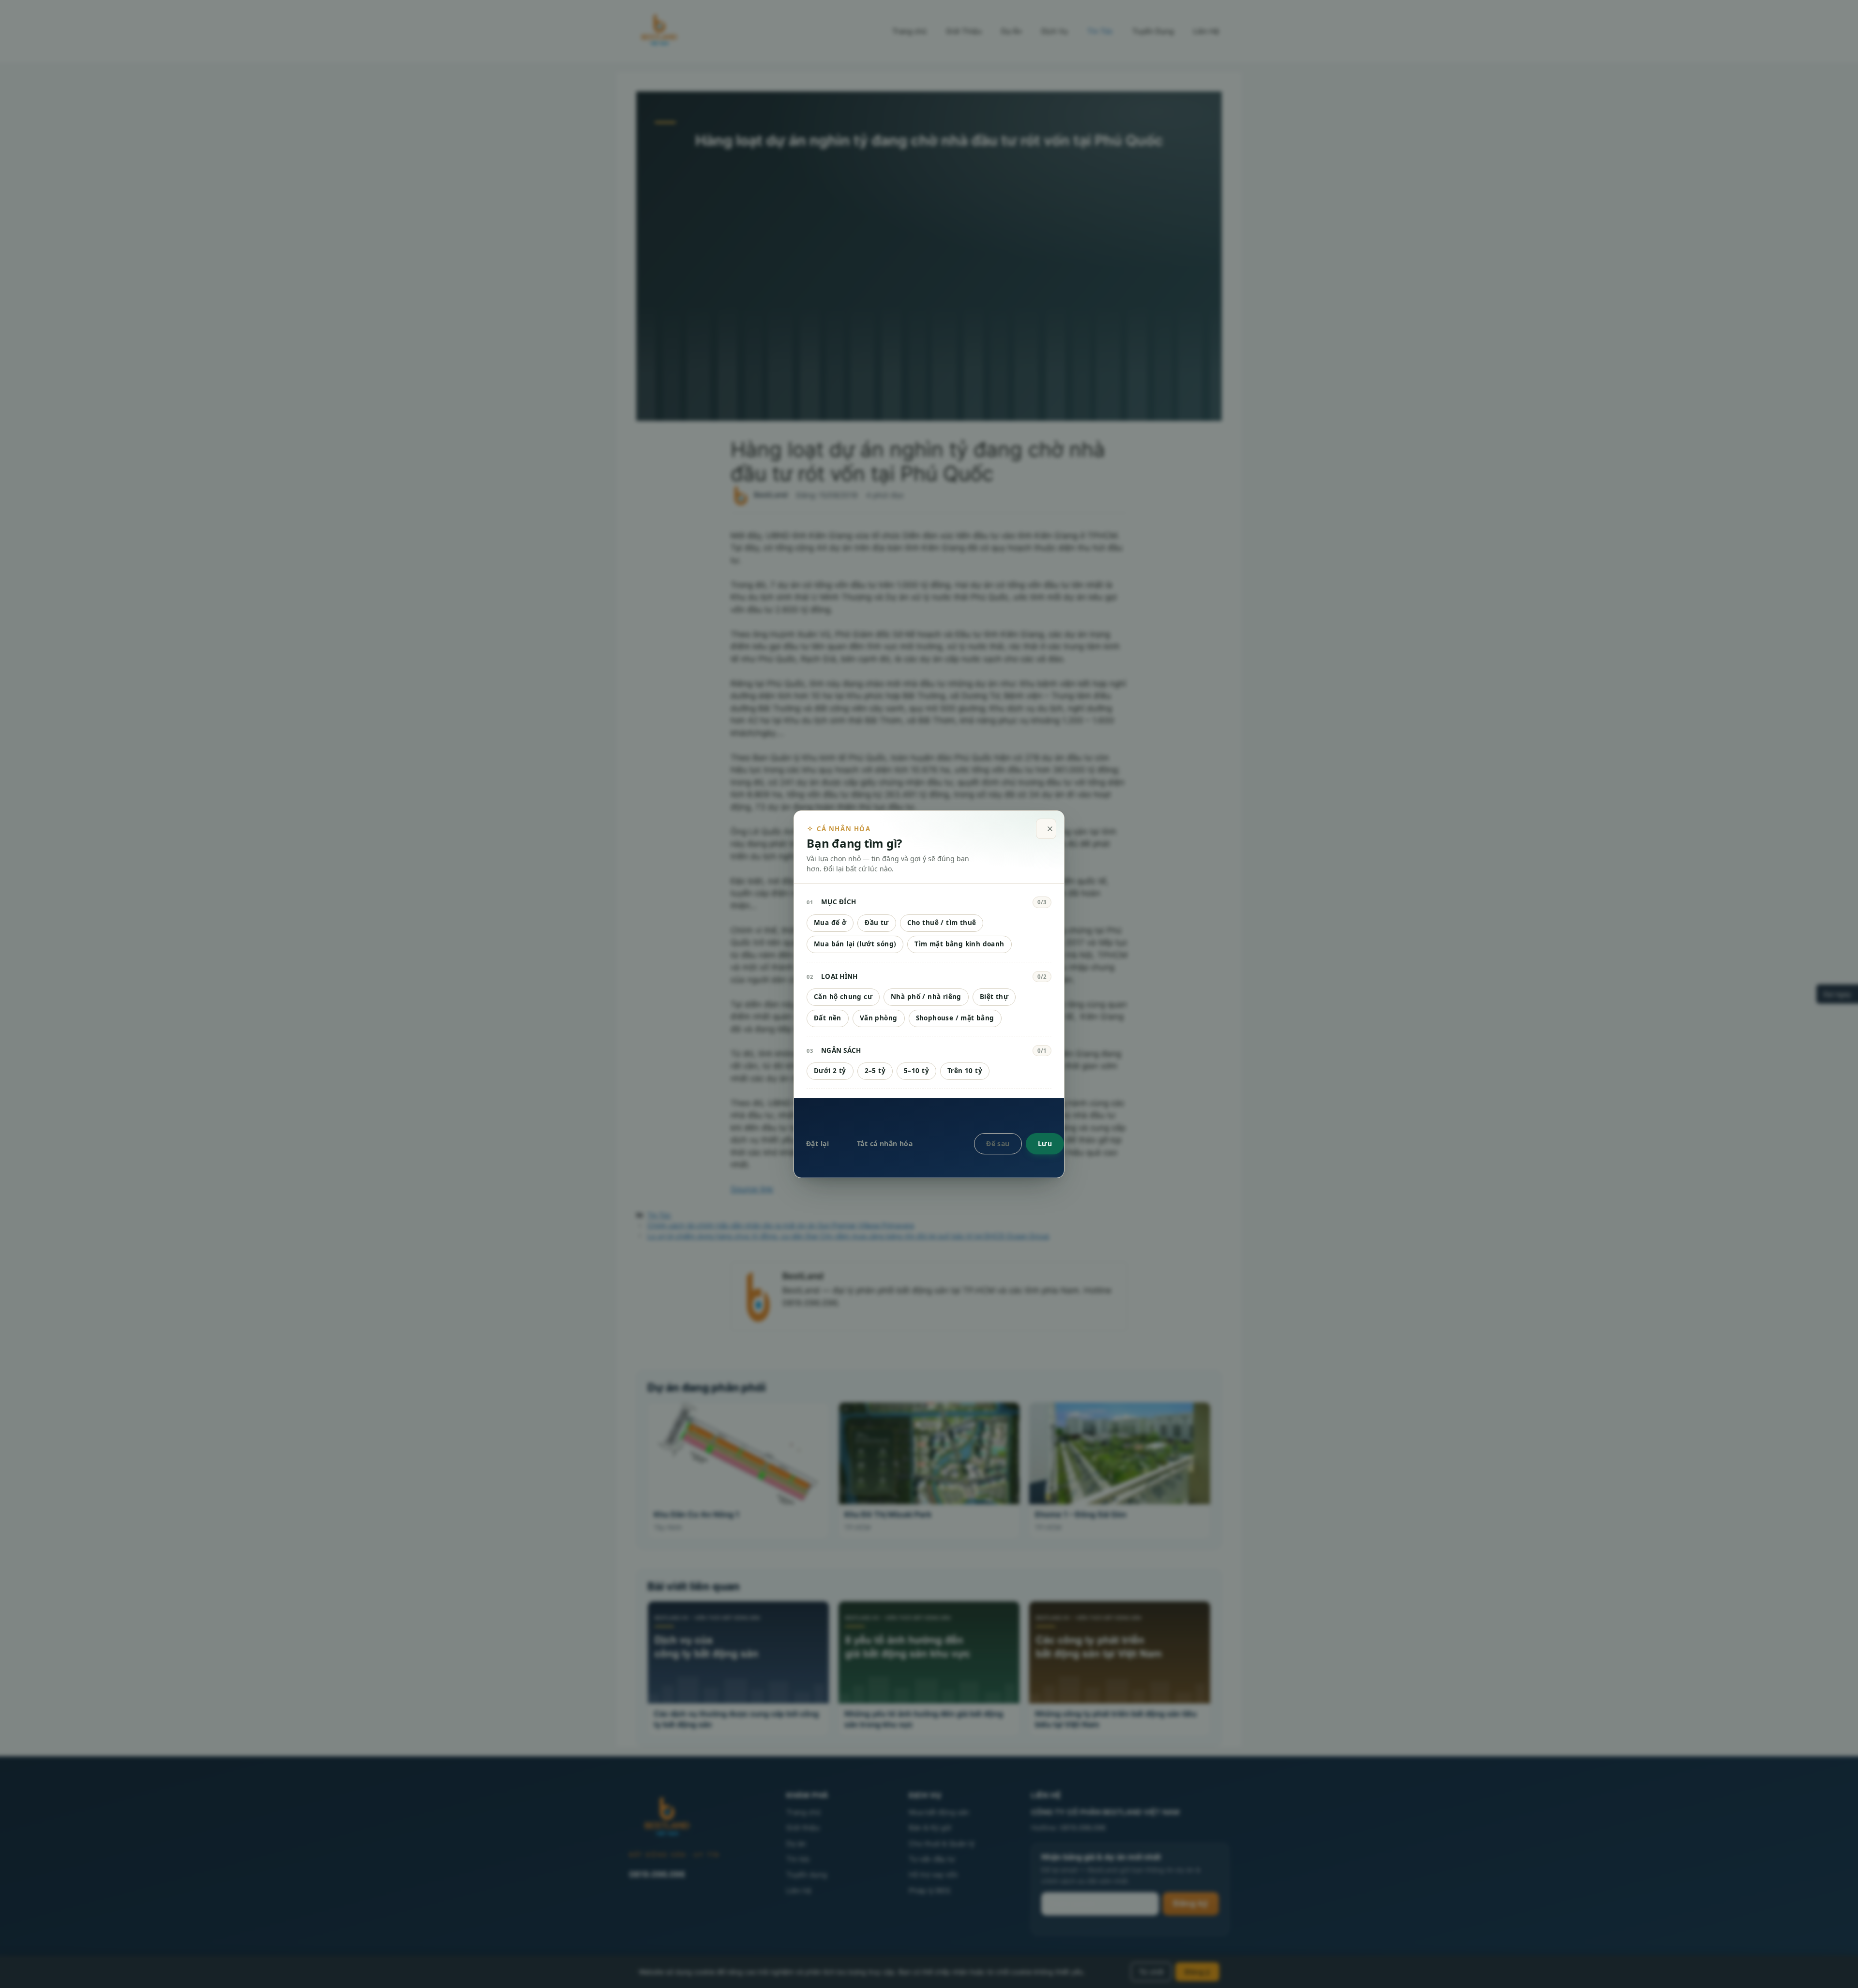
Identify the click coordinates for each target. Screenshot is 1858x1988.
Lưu (1045, 1143)
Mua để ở (830, 923)
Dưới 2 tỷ (830, 1071)
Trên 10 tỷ (965, 1071)
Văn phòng (879, 1018)
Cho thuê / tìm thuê (942, 923)
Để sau (998, 1143)
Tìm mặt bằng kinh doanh (959, 944)
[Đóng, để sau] (1046, 829)
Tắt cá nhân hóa (885, 1143)
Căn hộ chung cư (843, 997)
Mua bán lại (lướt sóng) (855, 944)
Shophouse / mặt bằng (955, 1018)
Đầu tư (877, 923)
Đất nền (828, 1018)
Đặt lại (817, 1143)
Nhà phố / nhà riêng (926, 997)
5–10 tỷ (916, 1071)
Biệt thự (994, 997)
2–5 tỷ (875, 1071)
